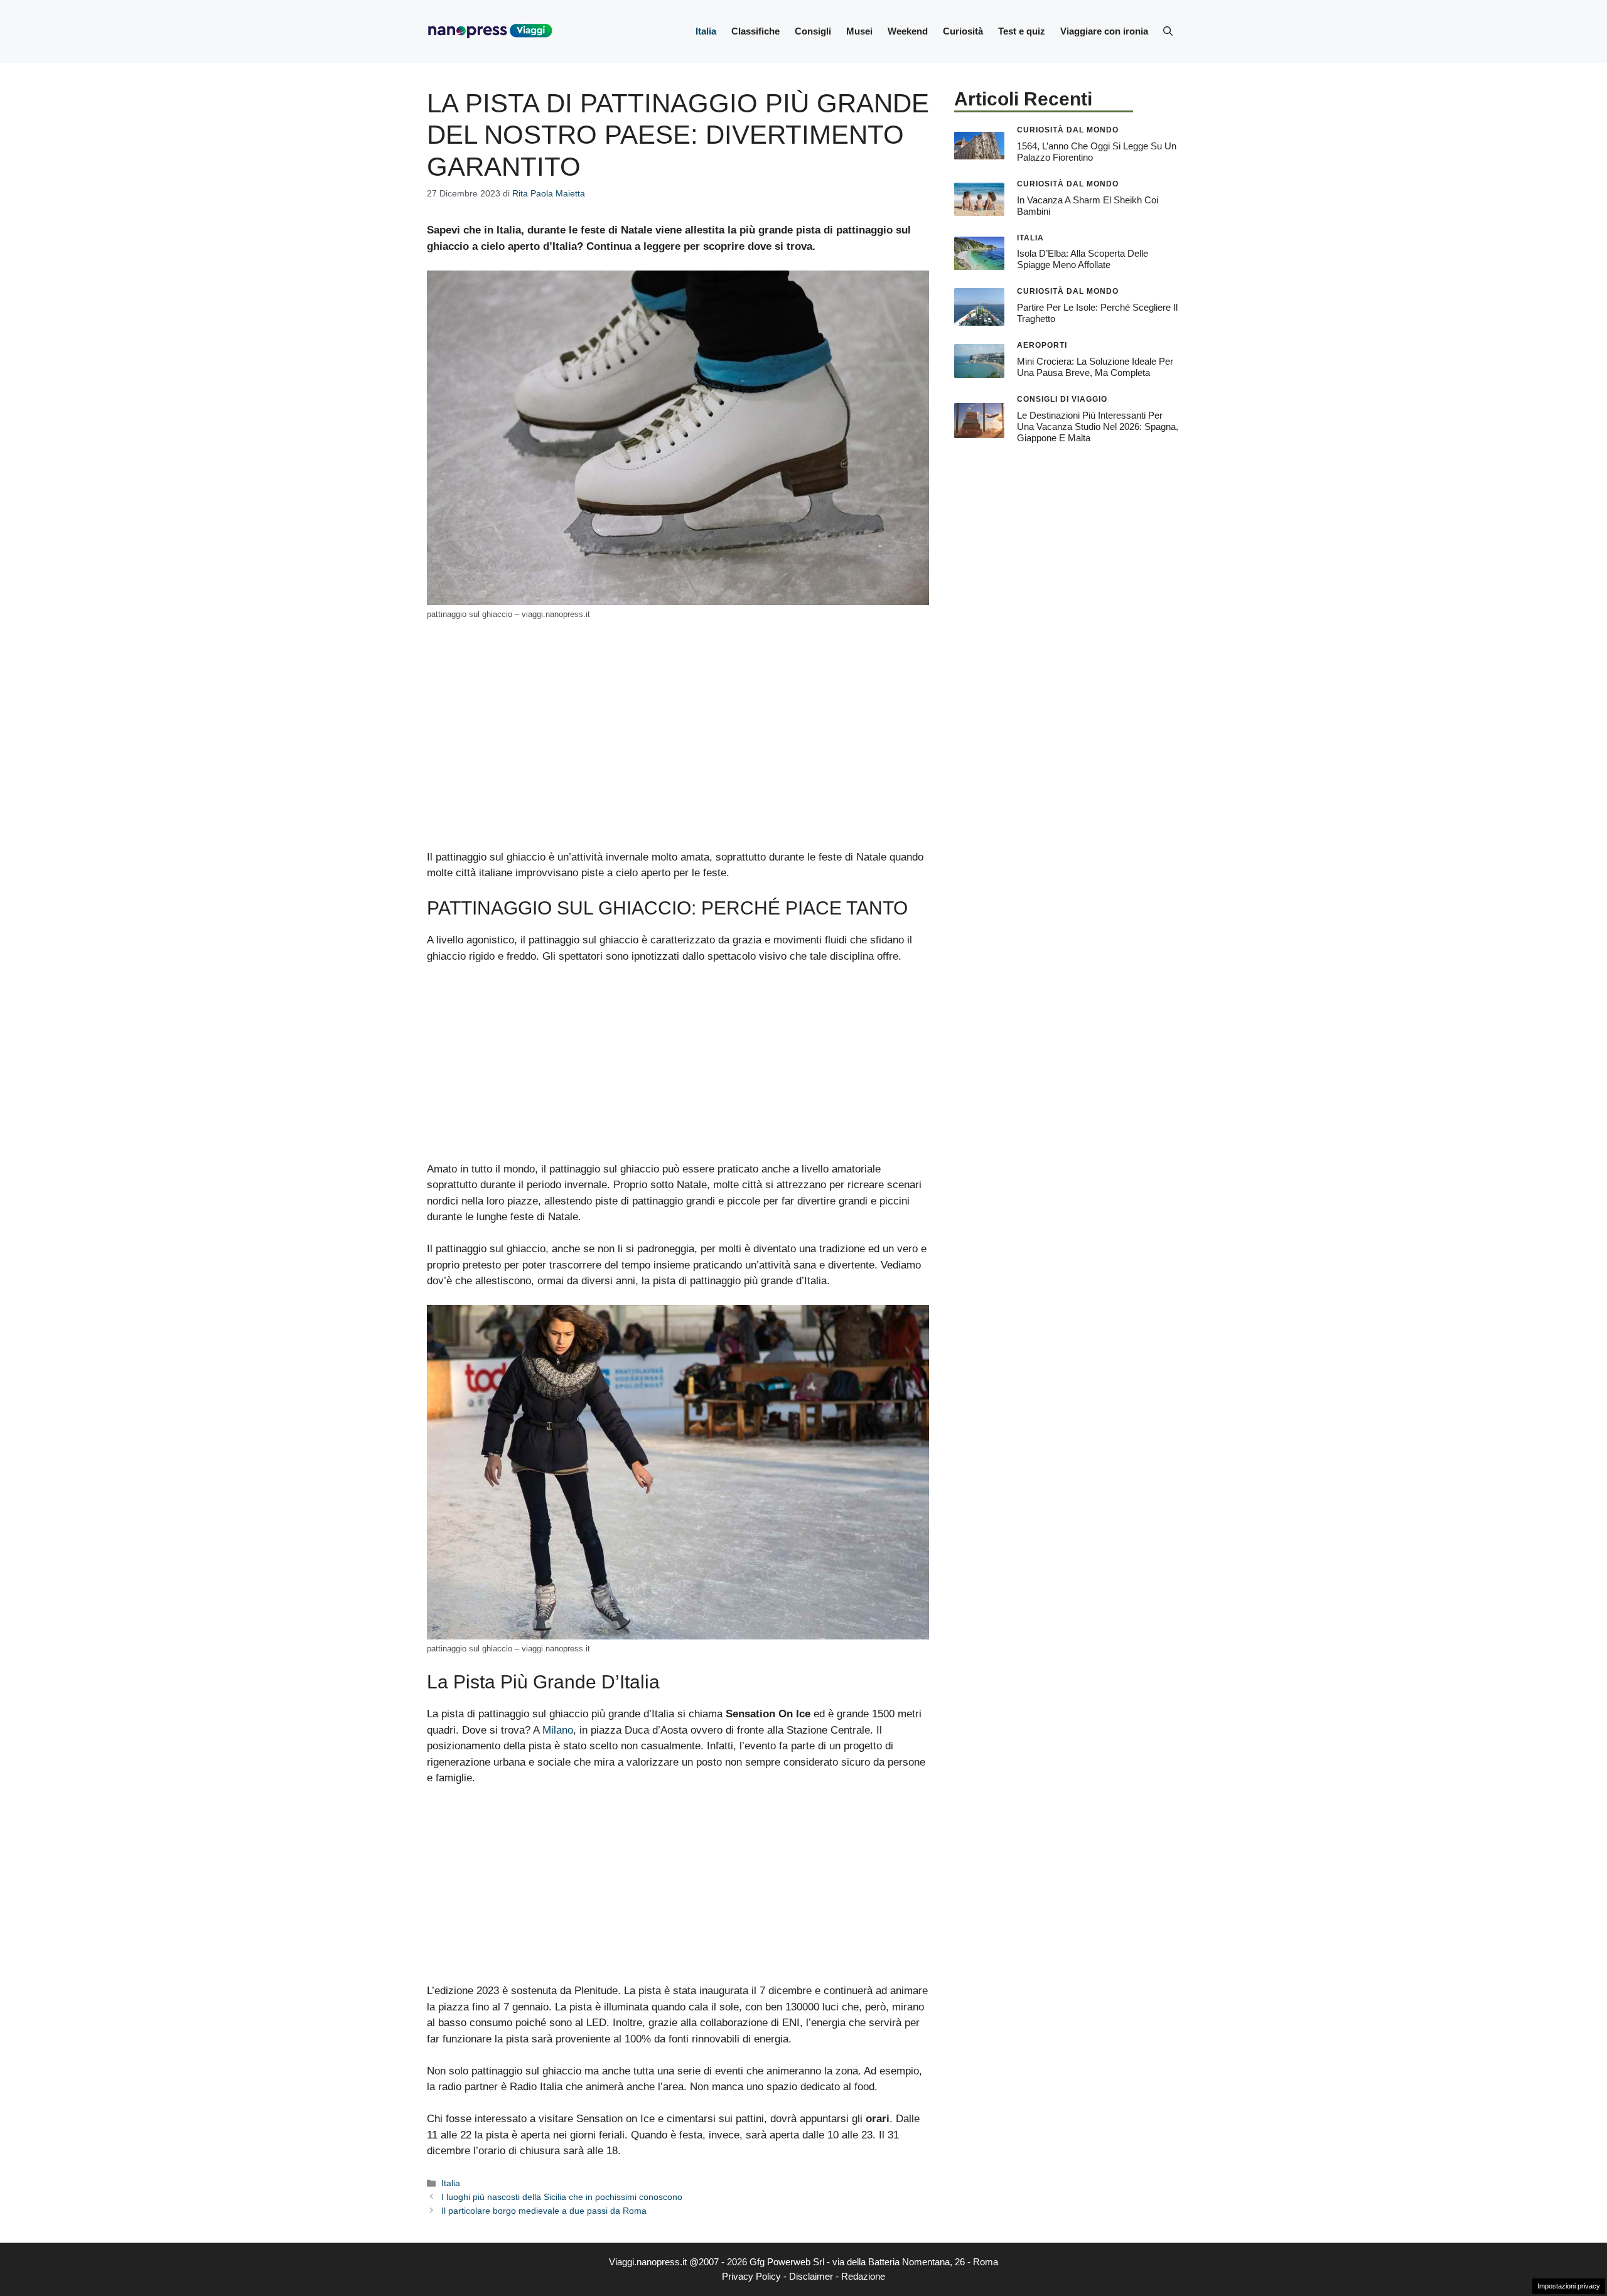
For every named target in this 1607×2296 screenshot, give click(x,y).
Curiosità (963, 31)
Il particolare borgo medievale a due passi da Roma (544, 2211)
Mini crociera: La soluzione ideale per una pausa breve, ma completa (1095, 367)
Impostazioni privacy (1569, 2286)
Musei (859, 31)
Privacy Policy (751, 2276)
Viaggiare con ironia (1104, 31)
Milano (558, 1730)
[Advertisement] (678, 756)
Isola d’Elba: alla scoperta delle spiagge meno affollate (1083, 259)
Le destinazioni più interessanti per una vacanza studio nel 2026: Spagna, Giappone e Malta (1098, 426)
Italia (706, 31)
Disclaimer (811, 2276)
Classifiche (755, 31)
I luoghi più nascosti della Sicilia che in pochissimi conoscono (562, 2197)
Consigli (813, 31)
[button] (1168, 31)
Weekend (908, 31)
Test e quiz (1022, 31)
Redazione (863, 2276)
